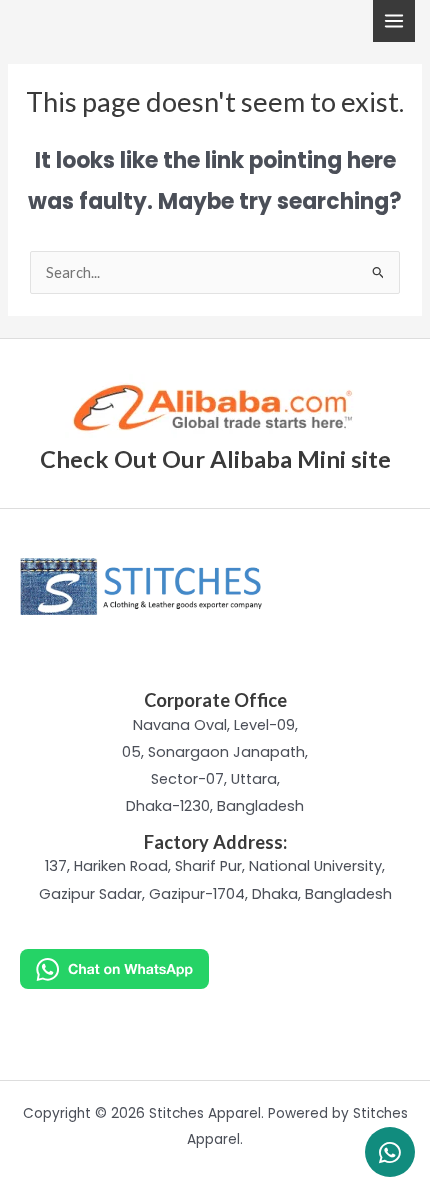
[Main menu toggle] (394, 21)
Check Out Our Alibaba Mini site (215, 459)
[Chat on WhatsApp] (215, 969)
